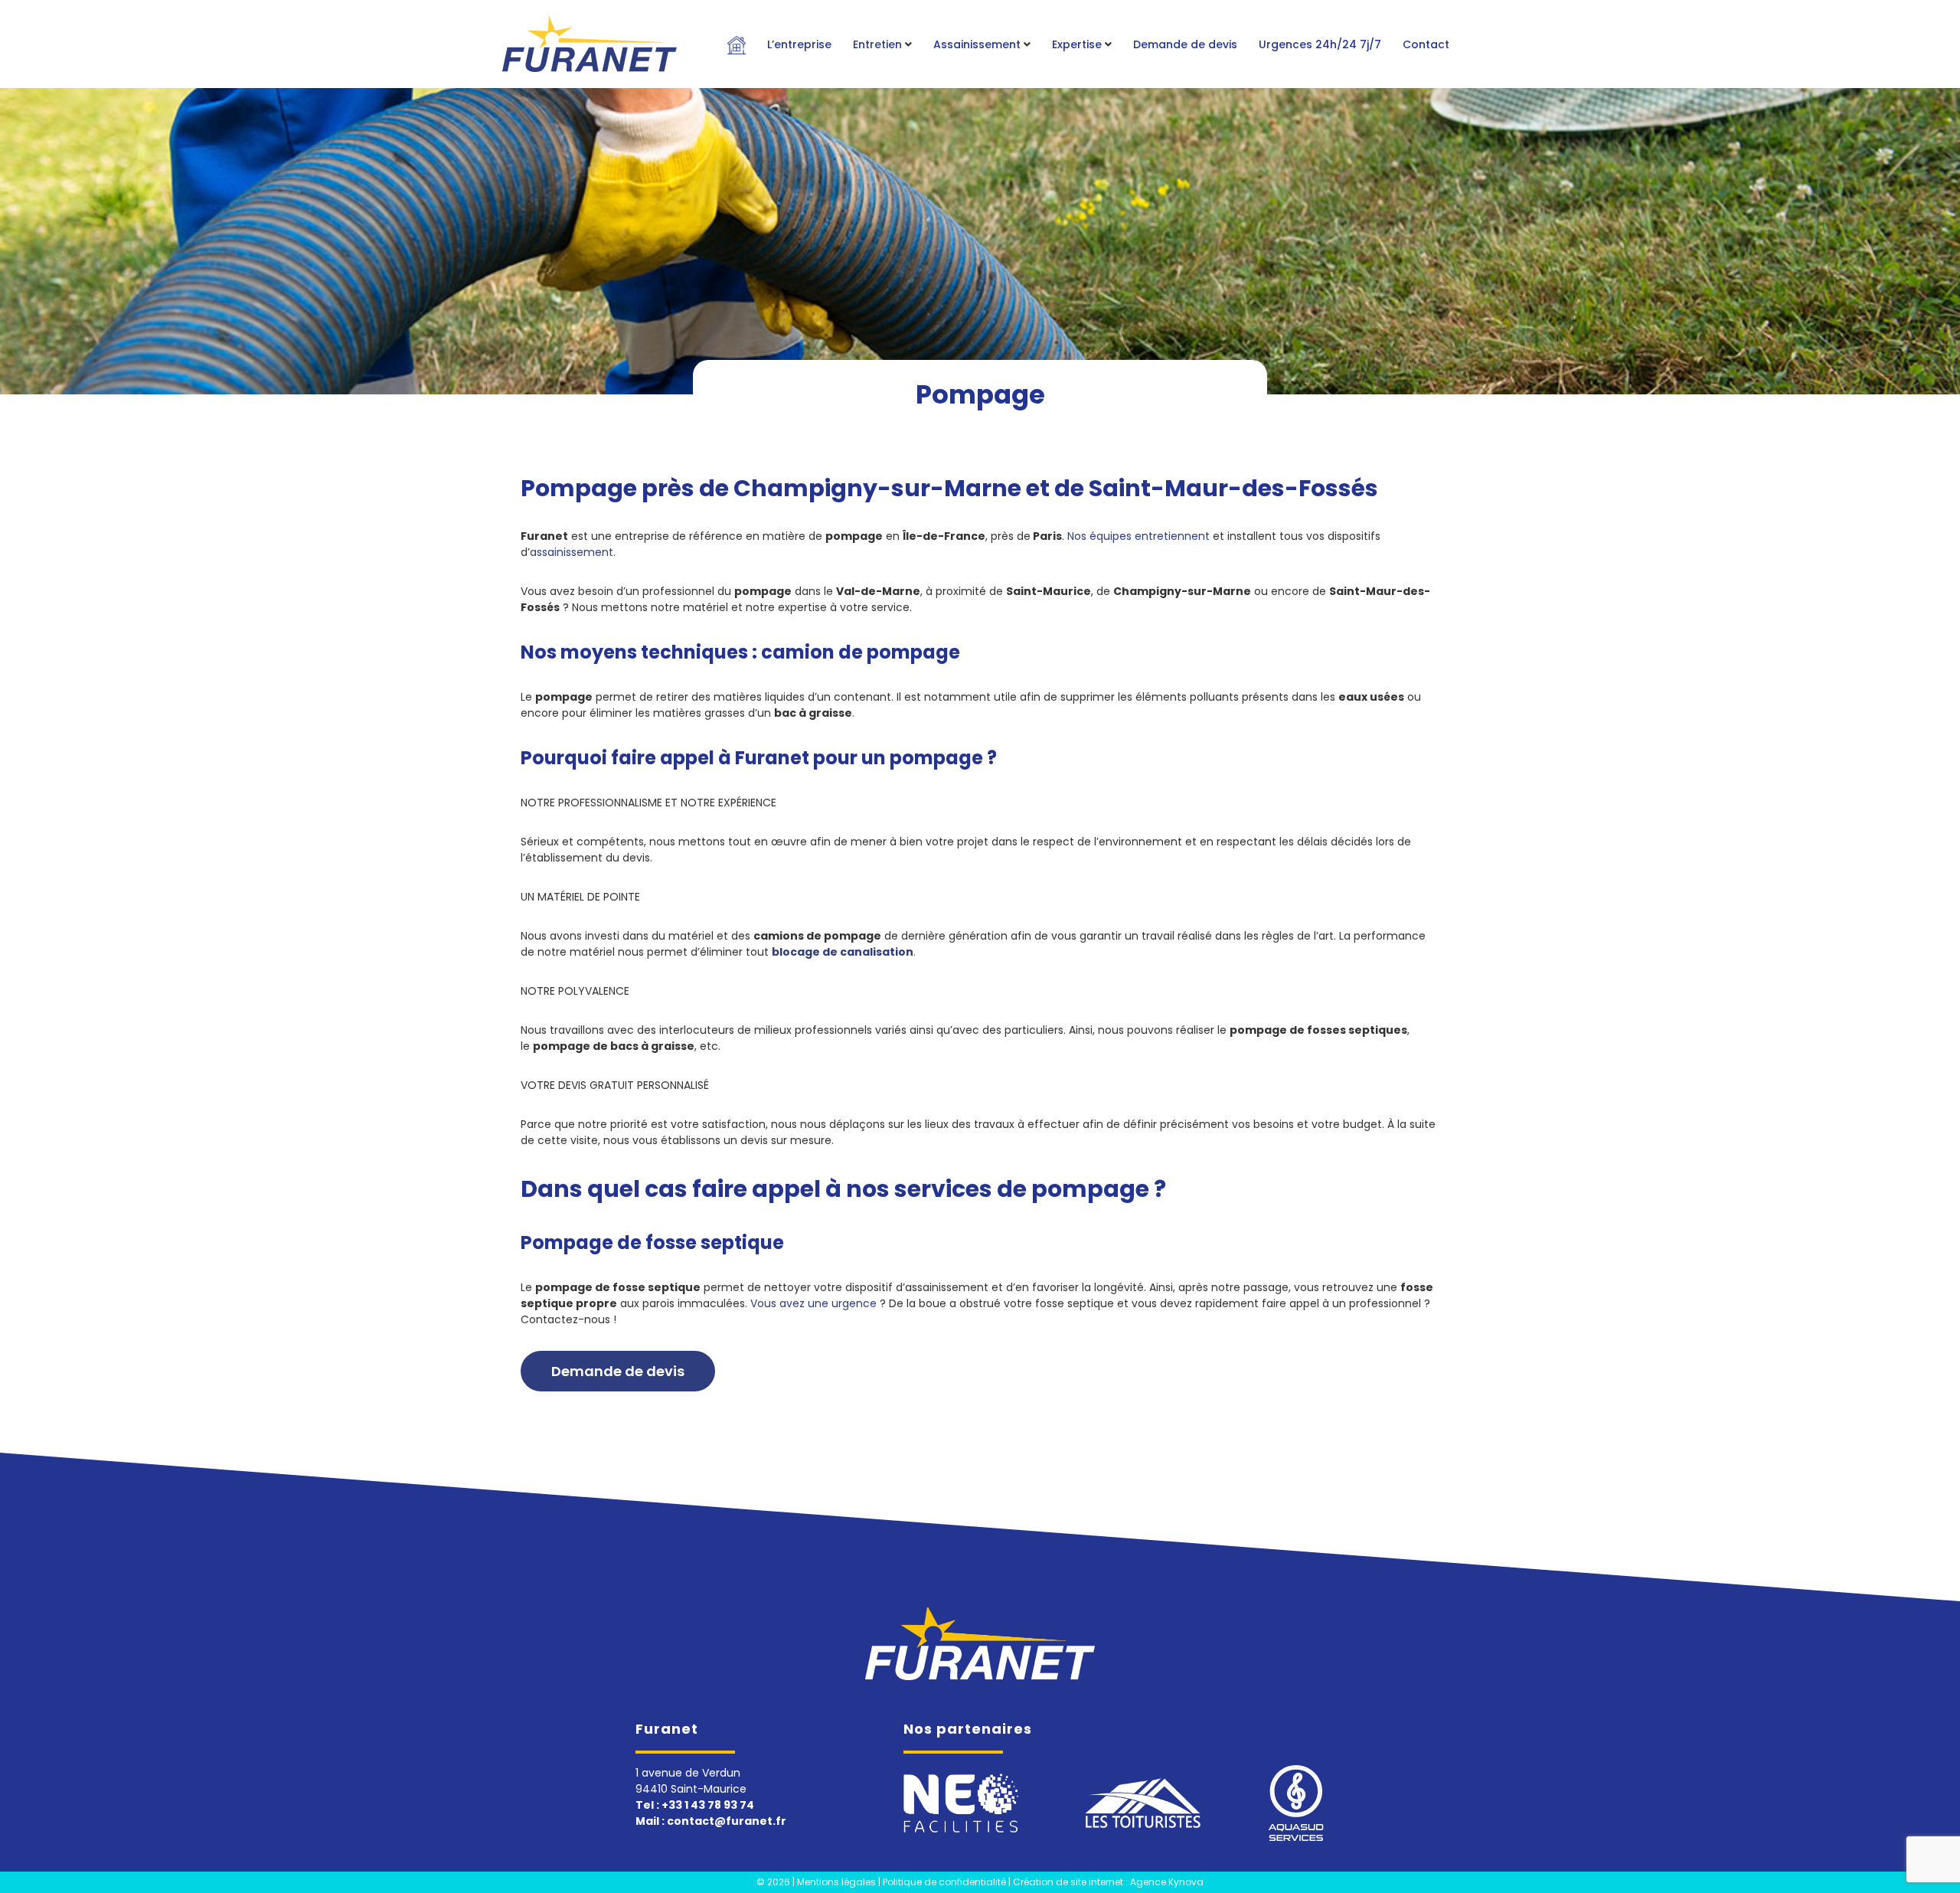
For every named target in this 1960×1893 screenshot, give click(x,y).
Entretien (877, 44)
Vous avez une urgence (813, 1303)
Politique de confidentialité (944, 1882)
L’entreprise (799, 44)
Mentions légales (836, 1882)
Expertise (1077, 44)
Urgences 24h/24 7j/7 (1320, 44)
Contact (1426, 44)
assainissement (572, 552)
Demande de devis (1185, 44)
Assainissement (977, 44)
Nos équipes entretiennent (1138, 536)
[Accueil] (980, 1643)
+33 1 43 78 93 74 (708, 1805)
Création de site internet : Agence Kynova (1108, 1882)
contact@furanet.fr (727, 1821)
